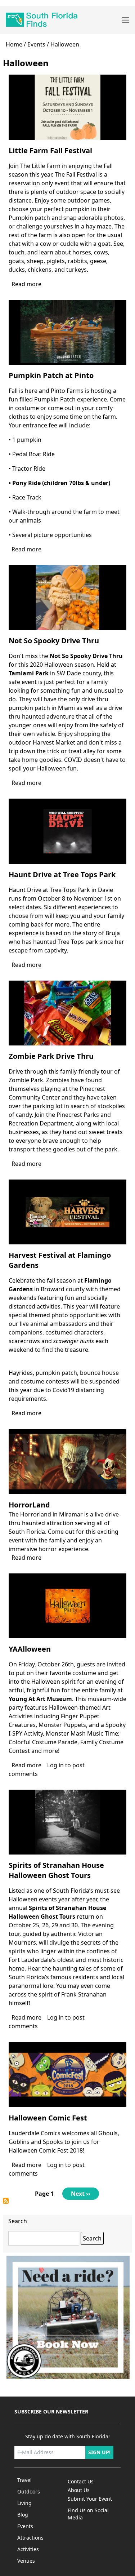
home (14, 44)
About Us (79, 2490)
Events (36, 44)
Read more (26, 284)
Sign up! (99, 2452)
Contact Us (81, 2481)
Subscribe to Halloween (6, 2201)
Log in (55, 1765)
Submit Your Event (90, 2499)
